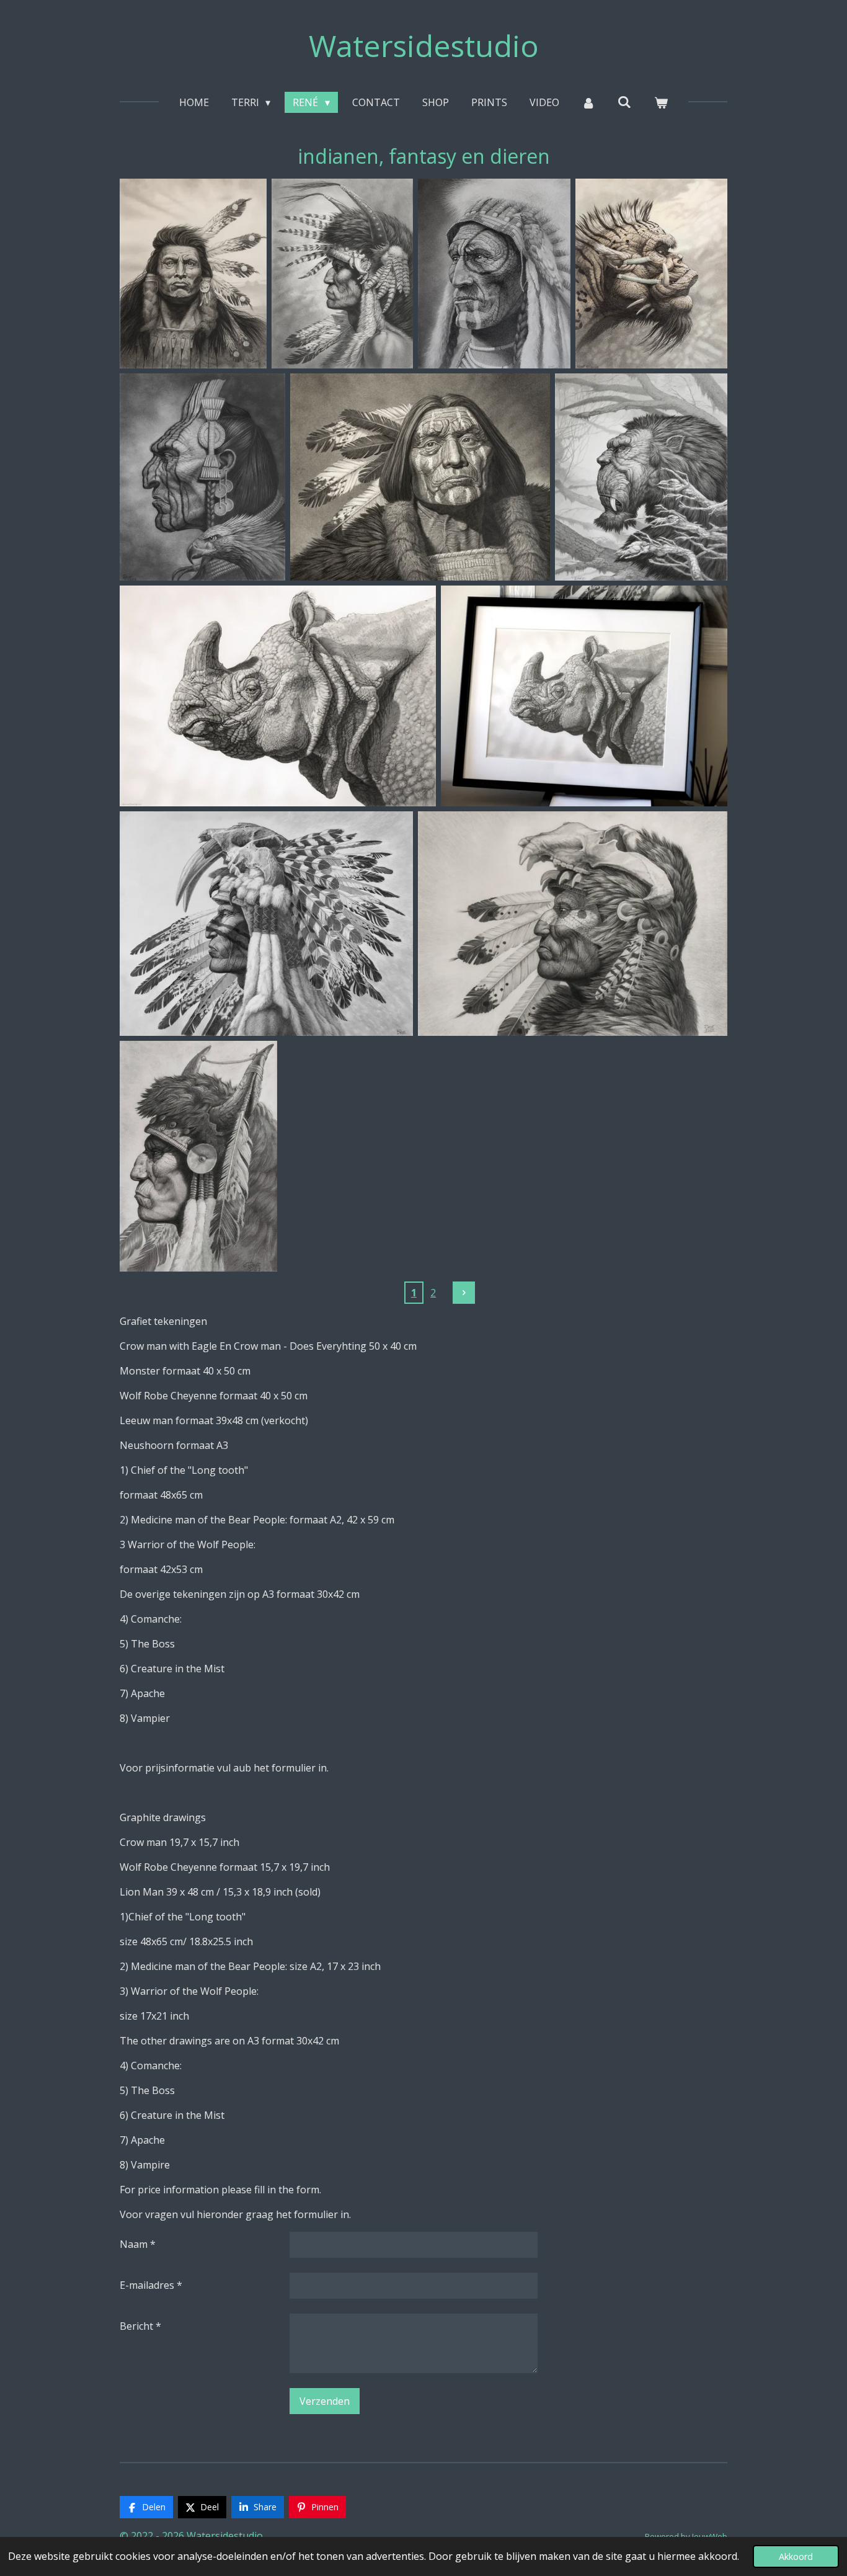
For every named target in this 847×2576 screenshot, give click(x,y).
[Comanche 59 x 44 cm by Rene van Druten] (342, 274)
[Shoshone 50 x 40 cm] (193, 274)
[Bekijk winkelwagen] (661, 102)
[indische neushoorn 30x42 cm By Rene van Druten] (278, 696)
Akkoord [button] (796, 2556)
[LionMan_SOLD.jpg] (641, 477)
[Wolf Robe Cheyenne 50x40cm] (420, 477)
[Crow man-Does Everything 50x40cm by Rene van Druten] (494, 274)
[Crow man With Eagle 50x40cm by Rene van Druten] (202, 477)
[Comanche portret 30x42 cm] (198, 1157)
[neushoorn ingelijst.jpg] (584, 696)
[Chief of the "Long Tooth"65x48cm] (266, 923)
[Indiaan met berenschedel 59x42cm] (573, 923)
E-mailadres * (151, 2285)
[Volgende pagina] (464, 1293)
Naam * (138, 2244)
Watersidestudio (424, 46)
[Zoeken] (624, 102)
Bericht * (140, 2326)
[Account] (588, 102)
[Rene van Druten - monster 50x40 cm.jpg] (651, 274)
